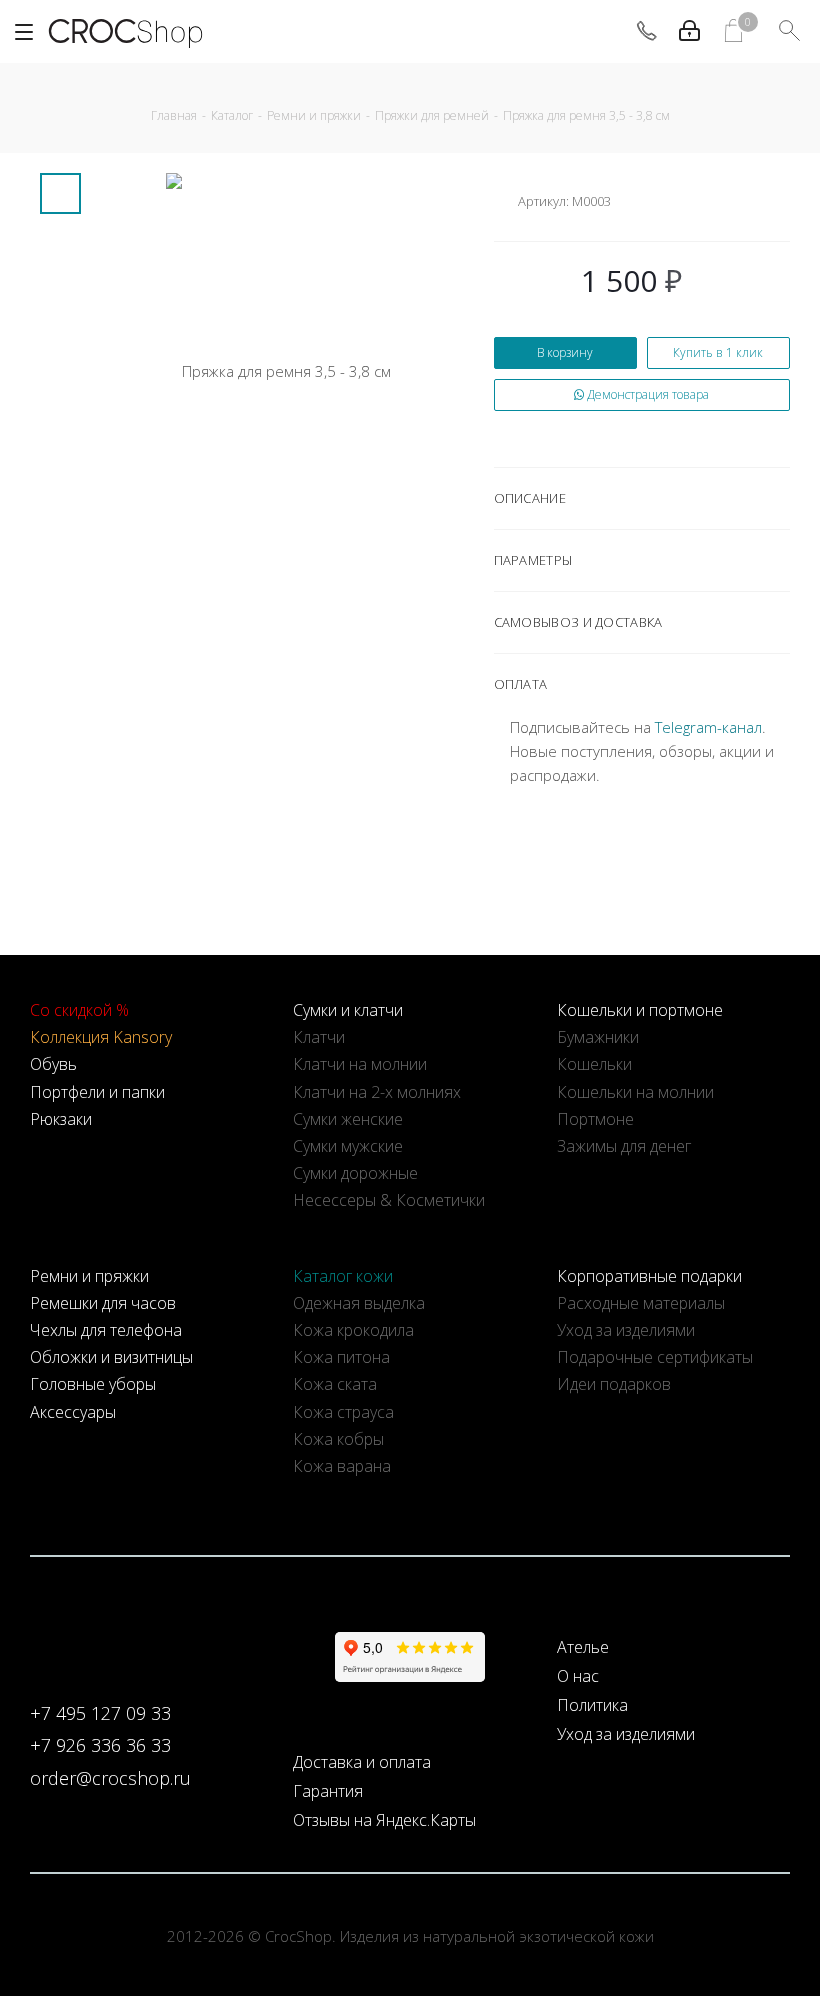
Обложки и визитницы (111, 1357)
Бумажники (598, 1037)
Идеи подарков (614, 1384)
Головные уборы (93, 1384)
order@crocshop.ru (110, 1778)
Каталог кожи (343, 1276)
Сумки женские (348, 1119)
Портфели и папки (97, 1092)
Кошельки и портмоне (640, 1010)
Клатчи (319, 1037)
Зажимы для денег (624, 1146)
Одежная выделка (359, 1303)
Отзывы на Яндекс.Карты (384, 1820)
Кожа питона (341, 1357)
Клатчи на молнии (360, 1064)
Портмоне (595, 1119)
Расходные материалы (641, 1303)
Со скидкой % (79, 1010)
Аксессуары (73, 1412)
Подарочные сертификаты (655, 1357)
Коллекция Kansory (101, 1037)
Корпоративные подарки (649, 1276)
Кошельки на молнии (635, 1092)
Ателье (583, 1647)
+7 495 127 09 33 (100, 1713)
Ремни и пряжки (89, 1276)
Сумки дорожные (355, 1173)
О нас (578, 1676)
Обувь (53, 1064)
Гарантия (328, 1791)
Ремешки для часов (103, 1303)
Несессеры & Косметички (389, 1200)
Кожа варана (342, 1466)
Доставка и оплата (362, 1762)
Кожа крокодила (353, 1330)
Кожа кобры (338, 1439)
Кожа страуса (343, 1412)
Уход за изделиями (626, 1330)
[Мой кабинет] (689, 31)
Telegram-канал (708, 727)
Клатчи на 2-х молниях (377, 1092)
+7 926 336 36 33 (100, 1745)
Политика (592, 1705)
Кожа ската (335, 1384)
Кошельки (594, 1064)
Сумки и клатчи (348, 1010)
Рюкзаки (61, 1119)
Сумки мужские (348, 1146)
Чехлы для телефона (106, 1330)
